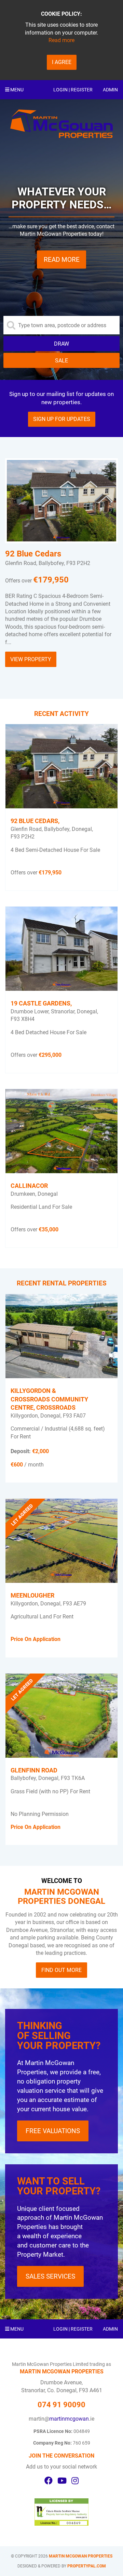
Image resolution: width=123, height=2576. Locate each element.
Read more (61, 40)
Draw (61, 344)
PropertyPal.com (87, 2566)
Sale (61, 361)
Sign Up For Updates (62, 419)
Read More (62, 260)
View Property (31, 659)
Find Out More (61, 1970)
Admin (110, 90)
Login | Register (73, 90)
